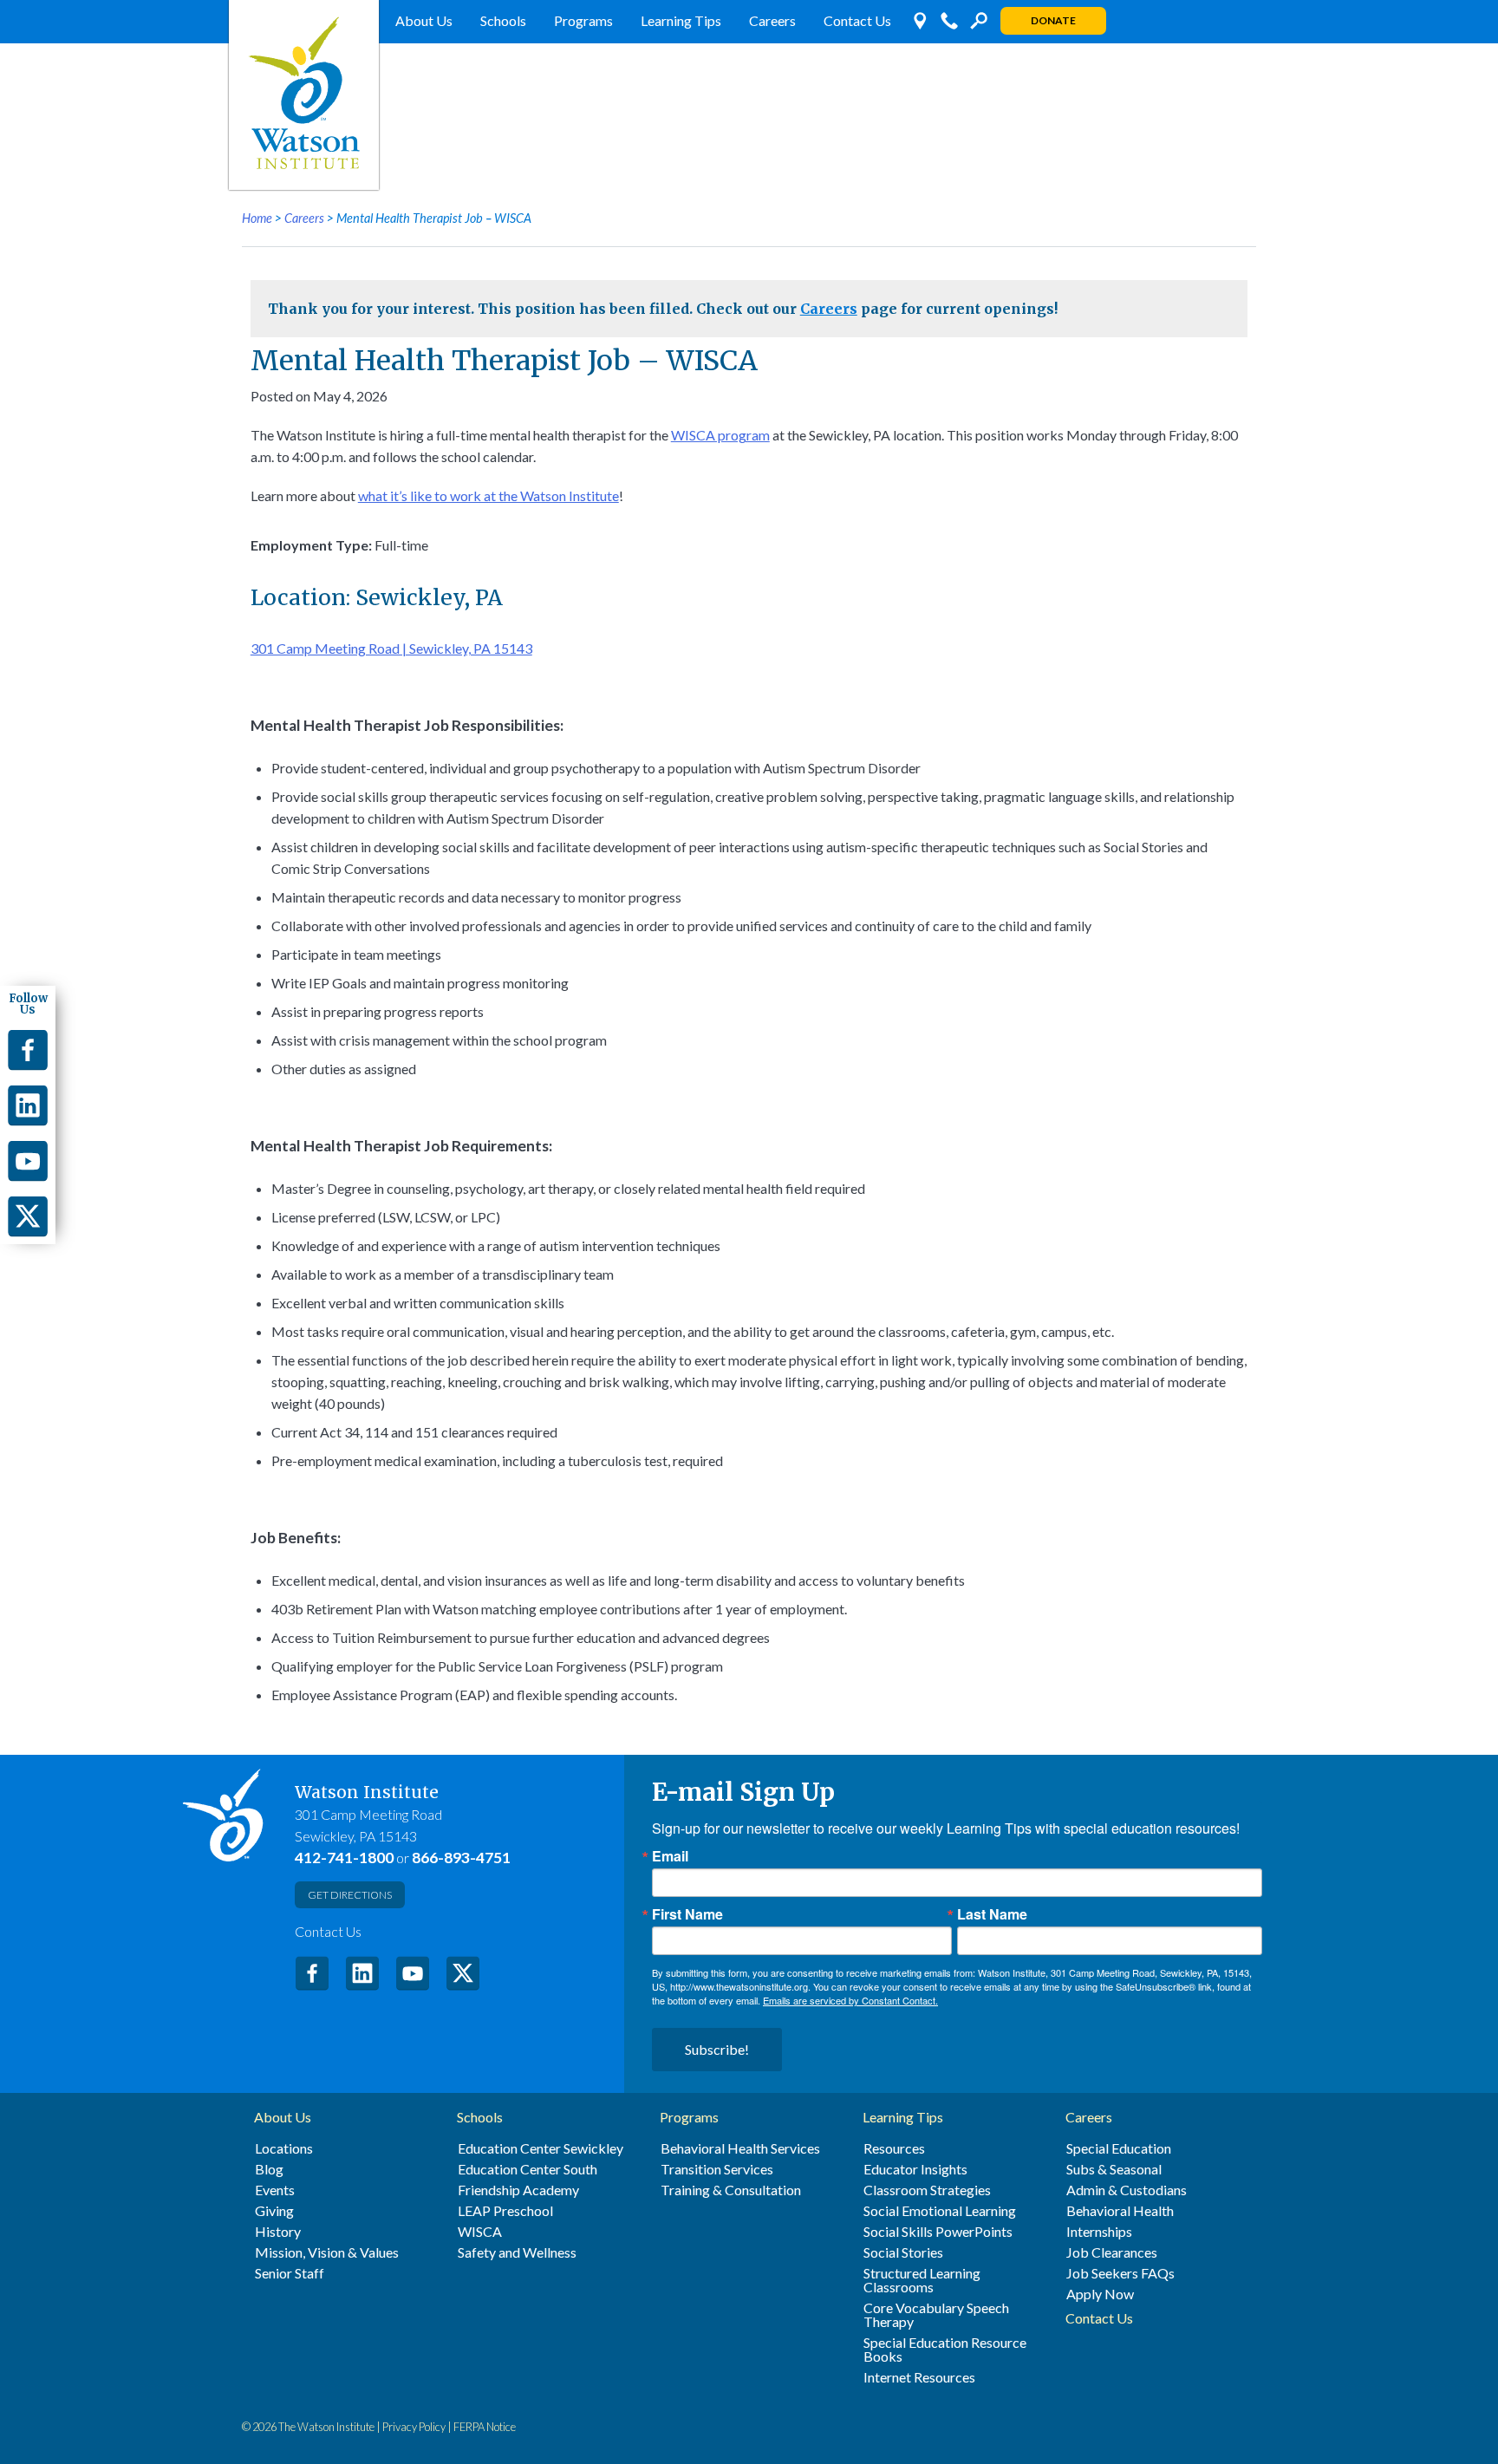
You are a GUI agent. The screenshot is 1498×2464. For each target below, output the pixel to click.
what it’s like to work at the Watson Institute (488, 495)
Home (257, 218)
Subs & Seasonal (1114, 2169)
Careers (772, 20)
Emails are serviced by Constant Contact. (850, 2000)
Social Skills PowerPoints (938, 2232)
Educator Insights (915, 2169)
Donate (1053, 20)
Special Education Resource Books (945, 2350)
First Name (687, 1914)
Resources (894, 2148)
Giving (274, 2211)
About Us (424, 20)
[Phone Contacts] (949, 21)
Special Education (1119, 2148)
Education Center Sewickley (541, 2148)
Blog (269, 2169)
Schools (503, 20)
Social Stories (903, 2252)
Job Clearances (1112, 2252)
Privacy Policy (414, 2427)
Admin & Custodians (1127, 2190)
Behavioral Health (1120, 2211)
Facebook (312, 1973)
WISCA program (720, 435)
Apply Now (1100, 2294)
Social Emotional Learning (940, 2211)
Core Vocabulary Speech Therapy (936, 2315)
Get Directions (350, 1895)
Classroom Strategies (927, 2190)
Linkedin (28, 1105)
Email (670, 1856)
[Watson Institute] (304, 95)
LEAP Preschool (505, 2211)
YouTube (413, 1973)
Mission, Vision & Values (327, 2252)
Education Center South (528, 2169)
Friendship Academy (518, 2190)
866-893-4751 (461, 1858)
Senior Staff (290, 2273)
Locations (284, 2148)
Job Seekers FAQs (1120, 2273)
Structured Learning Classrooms (922, 2280)
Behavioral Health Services (740, 2148)
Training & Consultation (731, 2190)
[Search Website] (979, 21)
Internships (1099, 2232)
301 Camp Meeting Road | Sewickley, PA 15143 (391, 648)
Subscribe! (717, 2049)
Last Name (992, 1914)
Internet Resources (919, 2377)
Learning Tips (681, 20)
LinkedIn (362, 1973)
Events (275, 2190)
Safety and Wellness (517, 2252)
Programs (583, 20)
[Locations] (920, 21)
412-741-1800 (344, 1858)
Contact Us (857, 20)
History (278, 2232)
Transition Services (717, 2169)
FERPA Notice (485, 2427)
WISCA (480, 2232)
